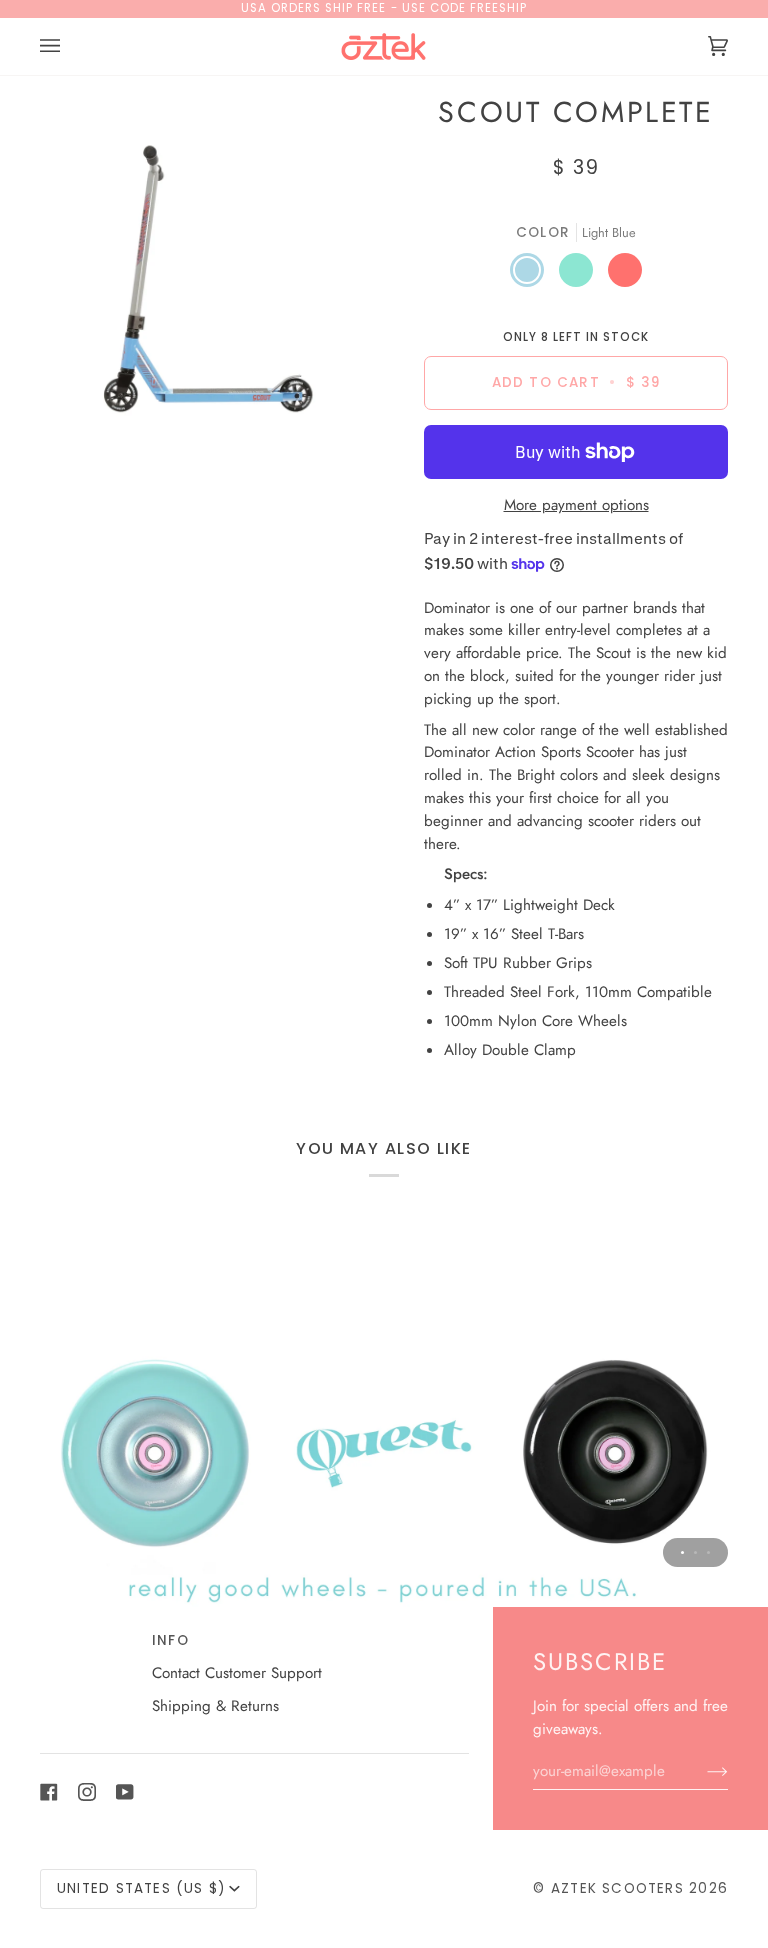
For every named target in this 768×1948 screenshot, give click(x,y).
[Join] (701, 1771)
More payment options (576, 505)
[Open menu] (70, 46)
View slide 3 (708, 1552)
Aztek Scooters (617, 1888)
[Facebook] (49, 1792)
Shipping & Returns (215, 1706)
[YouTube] (125, 1792)
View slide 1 (682, 1552)
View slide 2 (695, 1552)
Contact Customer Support (237, 1673)
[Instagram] (87, 1792)
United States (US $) (141, 1888)
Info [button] (170, 1640)
